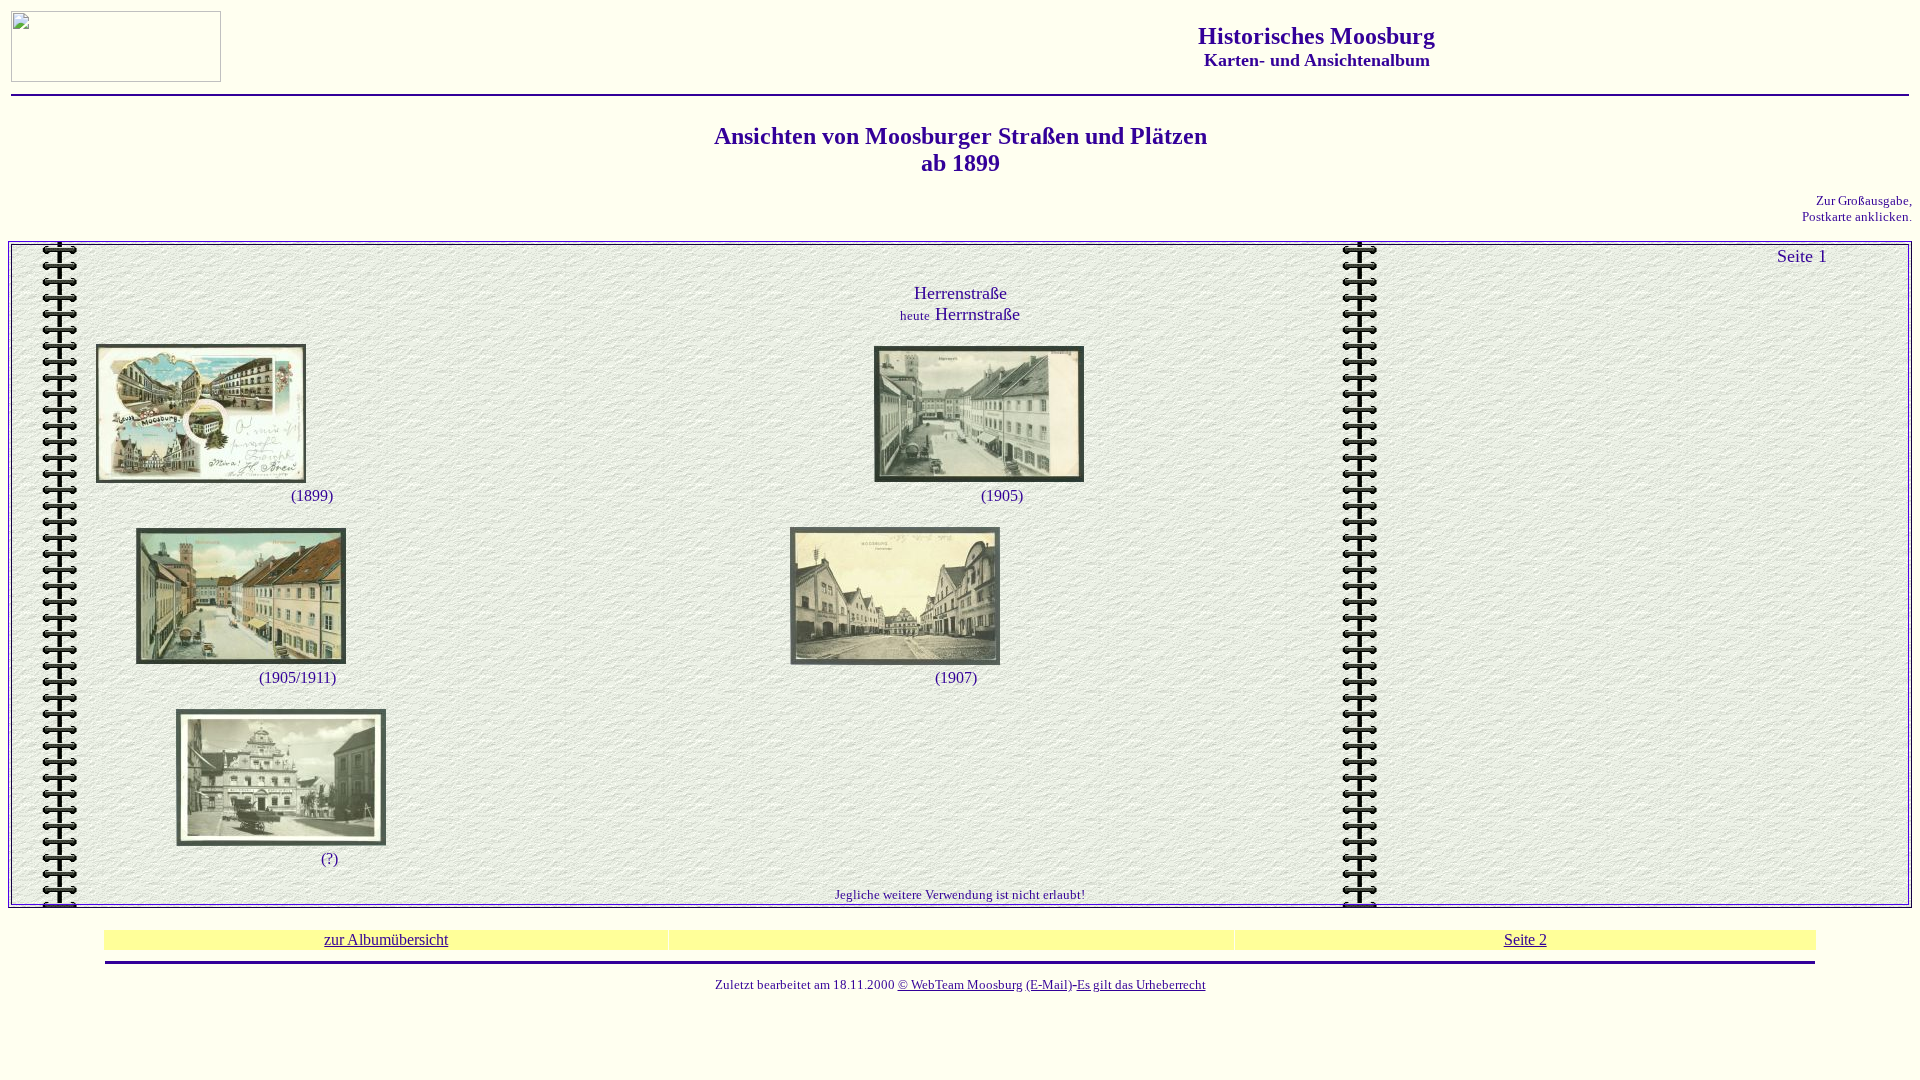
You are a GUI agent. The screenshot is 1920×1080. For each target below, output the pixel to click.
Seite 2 (1525, 939)
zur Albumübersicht (386, 939)
